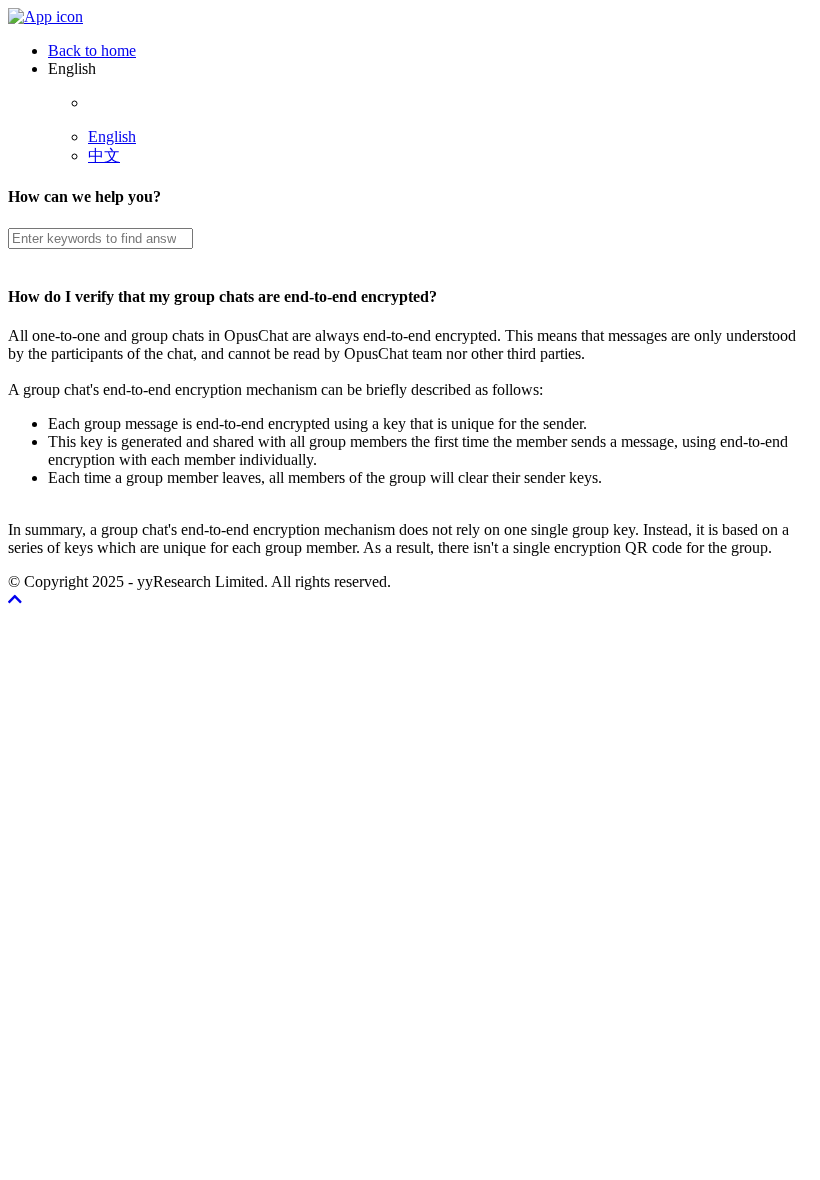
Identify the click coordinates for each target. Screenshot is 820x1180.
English (112, 136)
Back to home (92, 50)
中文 (104, 155)
